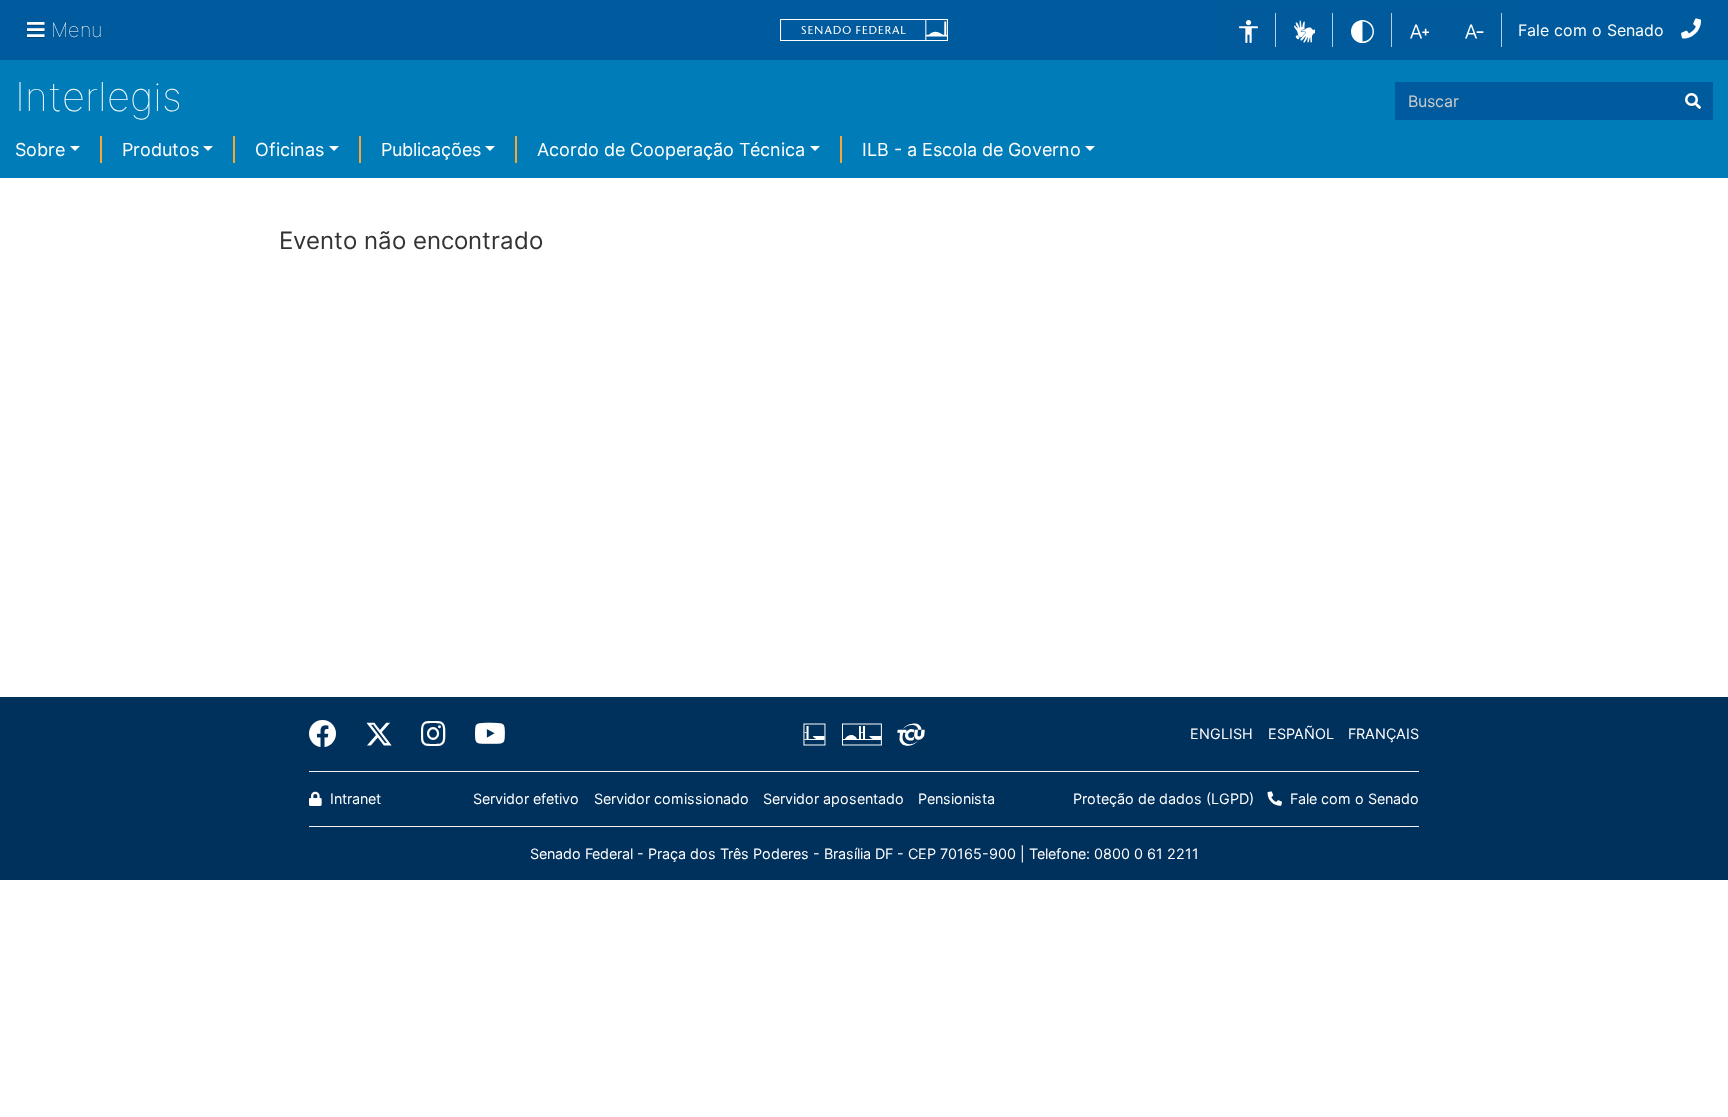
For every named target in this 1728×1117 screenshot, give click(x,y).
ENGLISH (1221, 733)
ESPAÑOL (1301, 733)
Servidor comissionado (671, 798)
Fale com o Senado (1591, 30)
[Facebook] (330, 734)
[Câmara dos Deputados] (818, 734)
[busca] (1693, 101)
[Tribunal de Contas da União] (907, 734)
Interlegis (98, 96)
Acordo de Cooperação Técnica (671, 149)
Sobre (40, 149)
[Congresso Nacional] (861, 734)
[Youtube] (483, 734)
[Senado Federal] (864, 30)
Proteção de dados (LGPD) (1163, 798)
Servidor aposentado (833, 798)
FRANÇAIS (1383, 733)
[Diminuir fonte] (1474, 30)
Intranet (353, 798)
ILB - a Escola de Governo (971, 149)
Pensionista (956, 798)
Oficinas (289, 149)
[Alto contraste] (1362, 29)
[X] (379, 734)
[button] (1304, 29)
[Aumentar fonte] (1419, 30)
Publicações (431, 149)
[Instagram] (433, 734)
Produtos (160, 149)
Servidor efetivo (526, 798)
